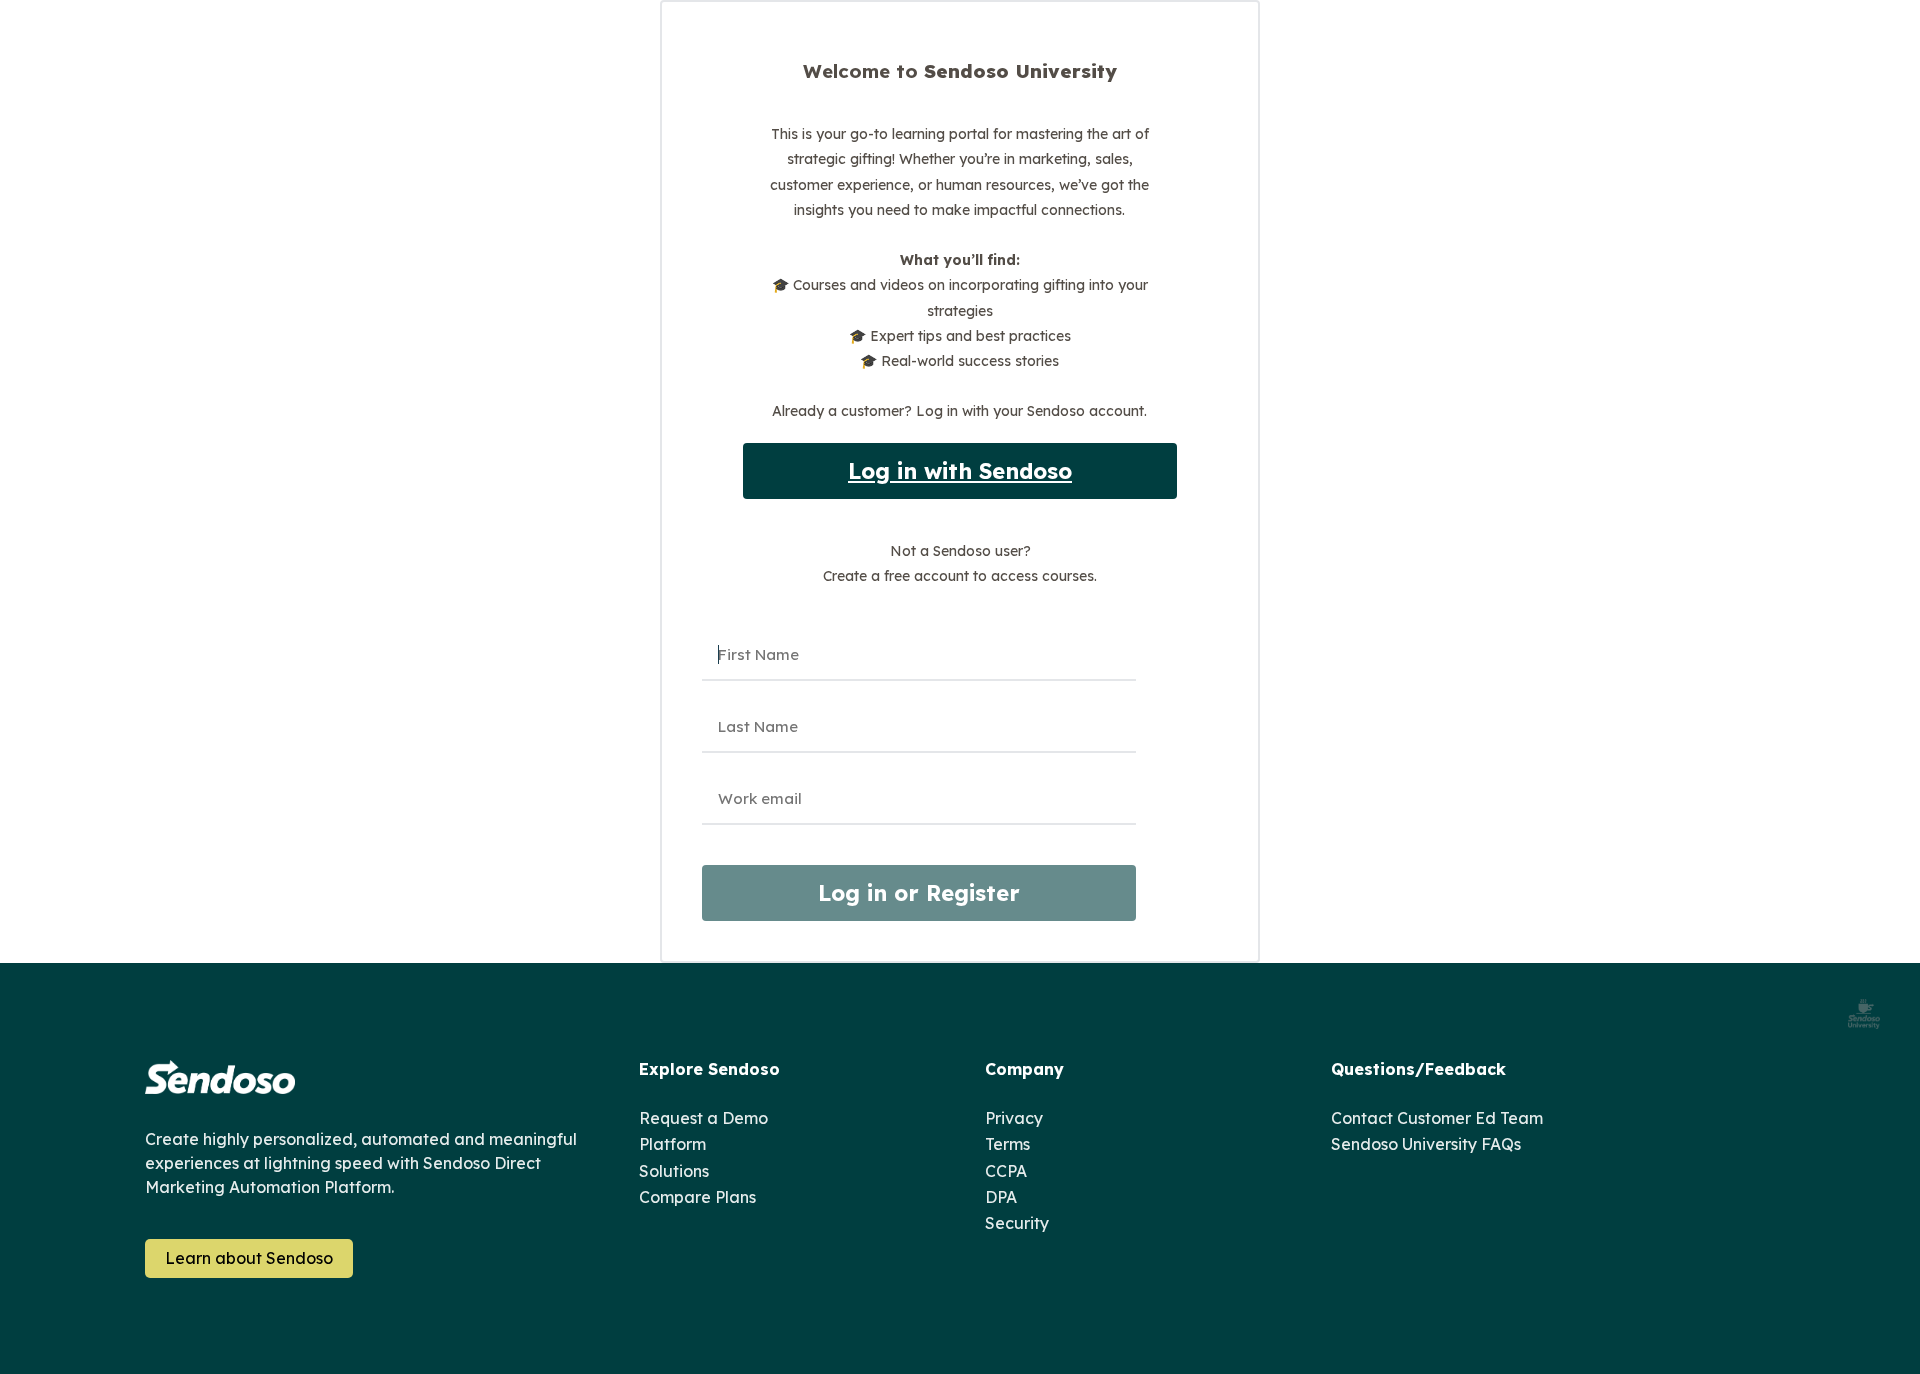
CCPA (1006, 1171)
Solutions (674, 1171)
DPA (1001, 1197)
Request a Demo (703, 1118)
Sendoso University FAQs (1426, 1144)
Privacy (1014, 1118)
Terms (1007, 1144)
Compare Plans (697, 1197)
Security (1017, 1223)
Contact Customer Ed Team (1437, 1118)
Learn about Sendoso (249, 1258)
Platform (672, 1144)
